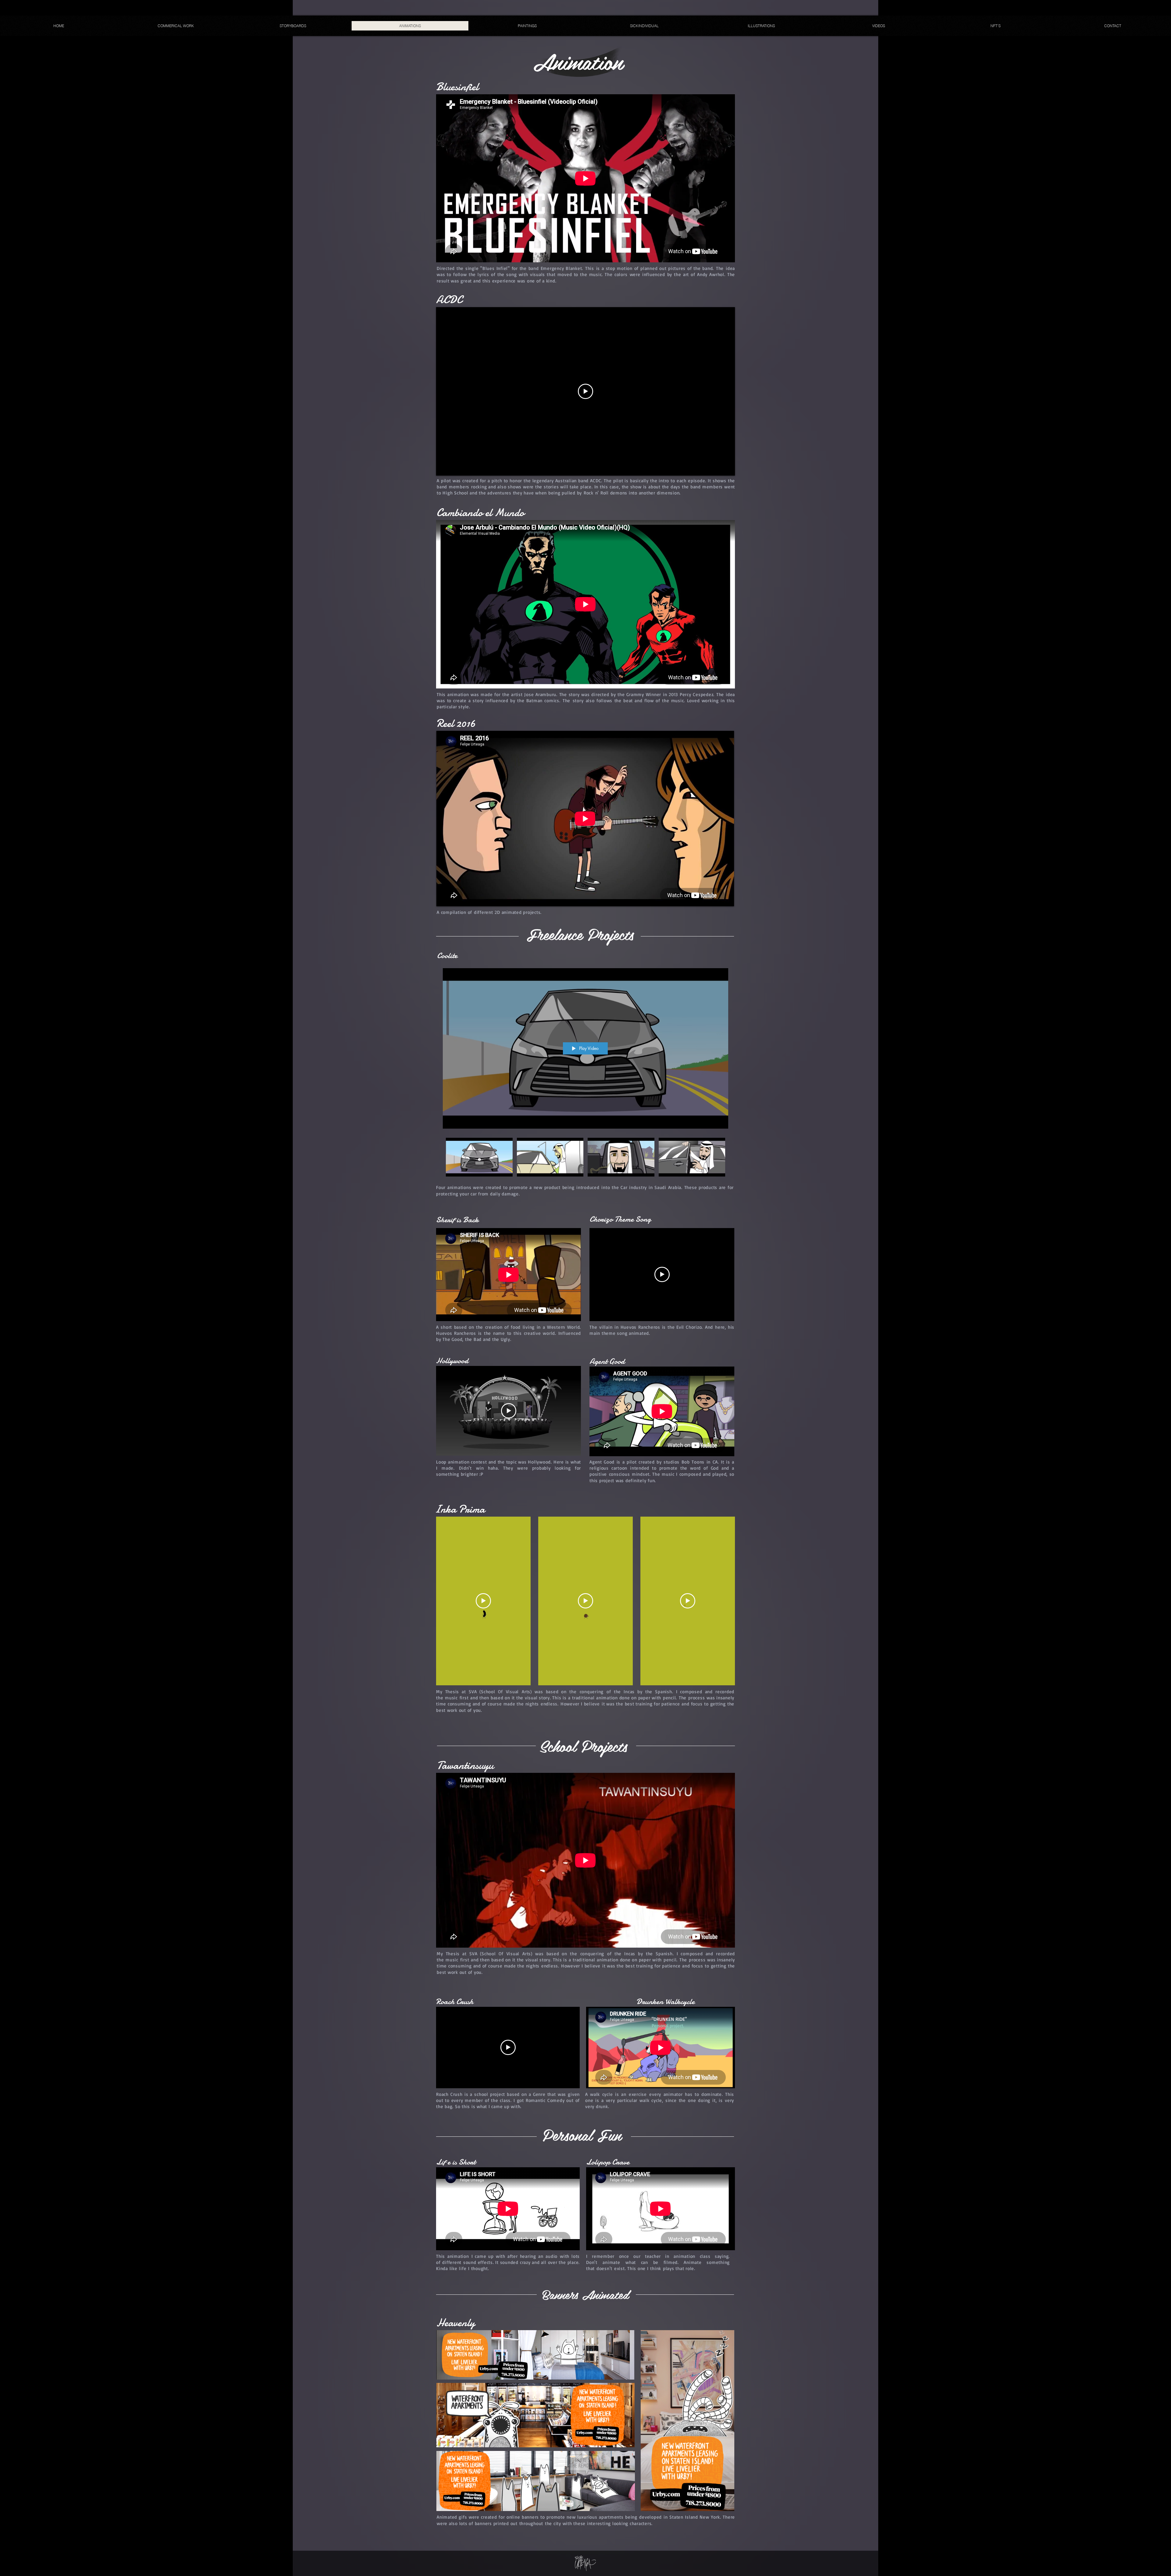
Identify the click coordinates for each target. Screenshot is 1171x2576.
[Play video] (585, 391)
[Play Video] (479, 1157)
